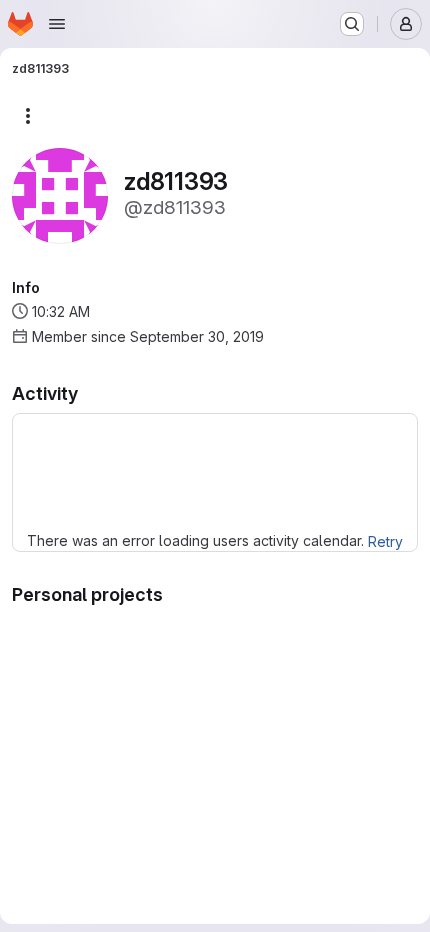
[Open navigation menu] (57, 24)
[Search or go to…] (352, 24)
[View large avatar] (60, 194)
